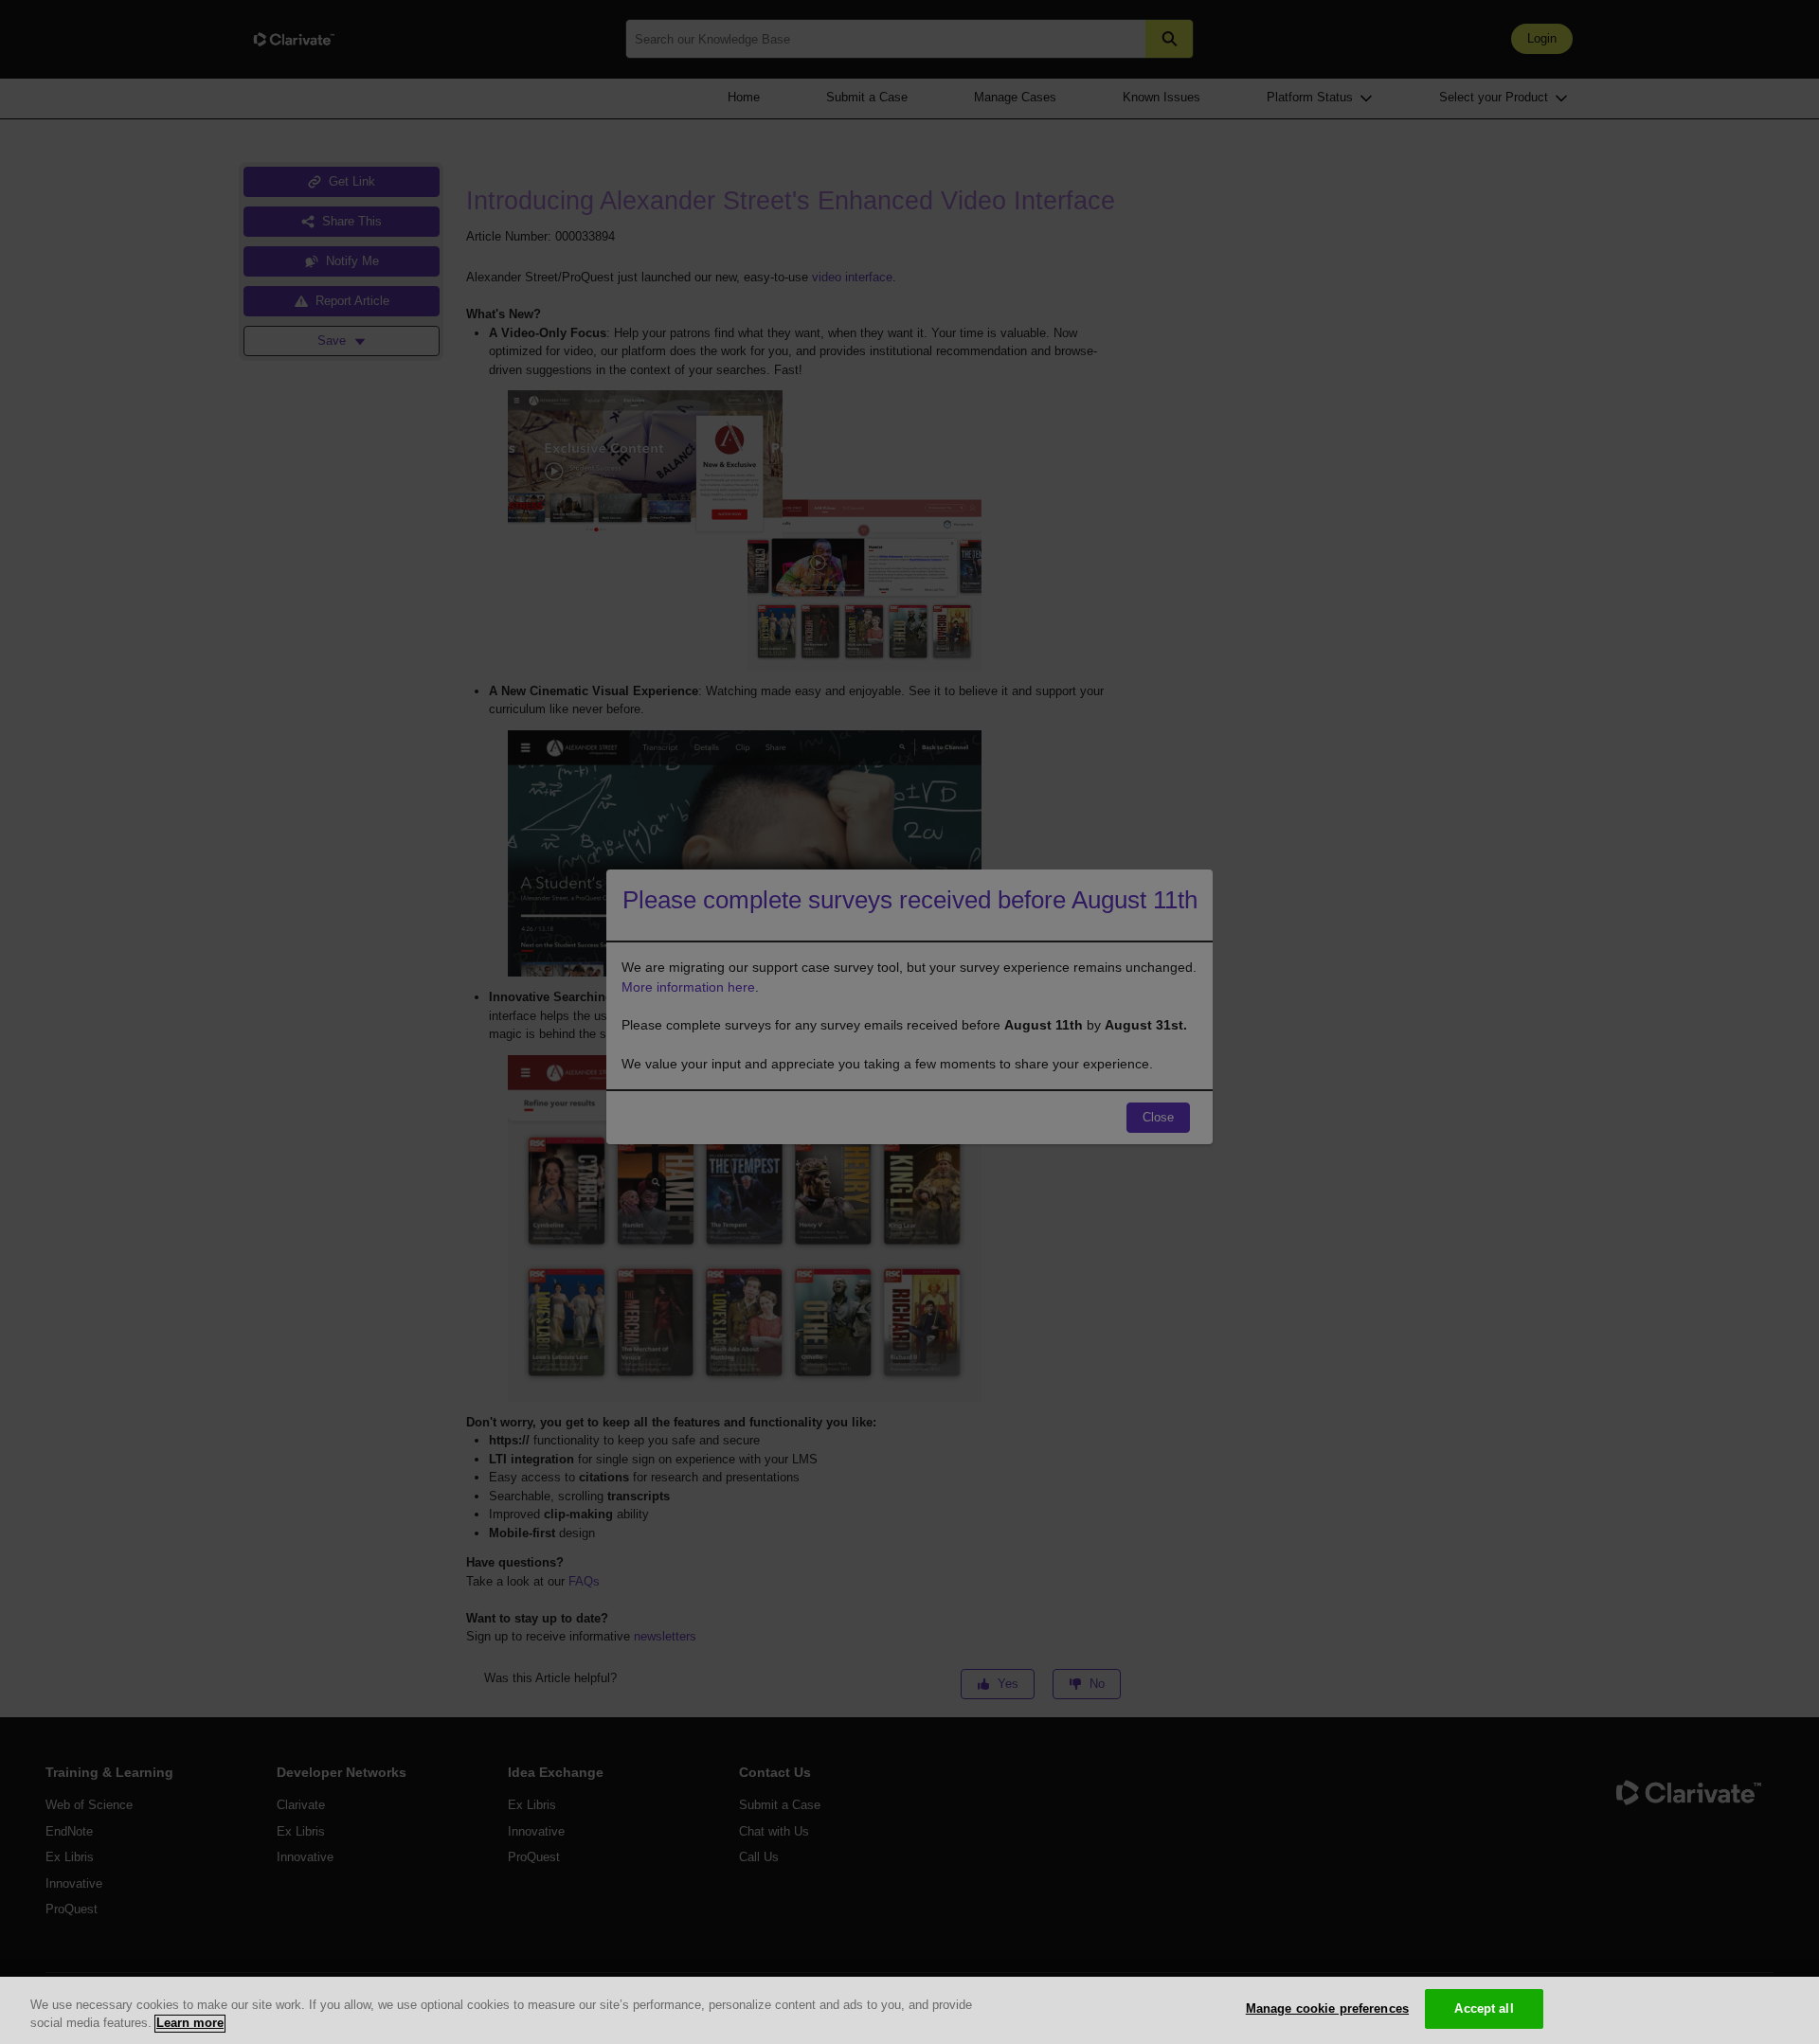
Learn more (190, 2024)
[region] (909, 2010)
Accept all (1484, 2008)
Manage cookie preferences (1327, 2008)
